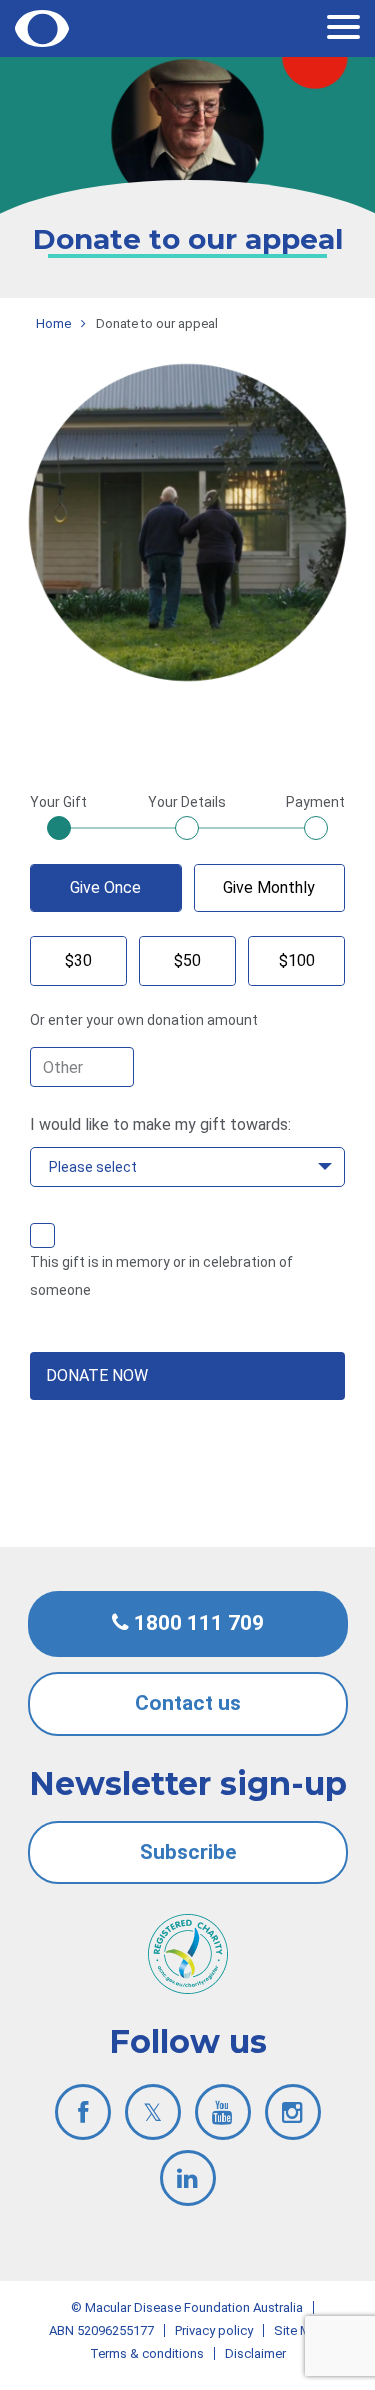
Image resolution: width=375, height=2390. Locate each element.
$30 (78, 960)
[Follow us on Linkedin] (188, 2178)
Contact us (188, 1703)
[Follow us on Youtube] (223, 2112)
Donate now (97, 1375)
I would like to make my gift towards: (160, 1124)
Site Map (300, 2330)
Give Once (105, 887)
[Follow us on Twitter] (153, 2112)
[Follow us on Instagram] (293, 2112)
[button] (343, 30)
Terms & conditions (147, 2353)
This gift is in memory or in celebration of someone (161, 1276)
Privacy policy (214, 2330)
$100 (297, 960)
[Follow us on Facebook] (83, 2112)
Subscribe (188, 1852)
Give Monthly (269, 887)
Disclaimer (255, 2353)
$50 (187, 960)
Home (53, 323)
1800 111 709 (196, 1623)
